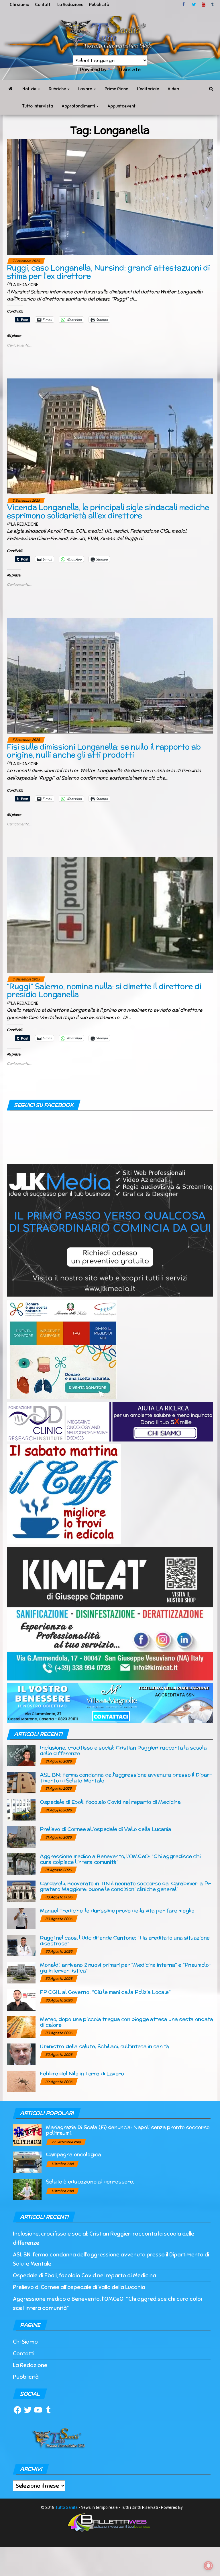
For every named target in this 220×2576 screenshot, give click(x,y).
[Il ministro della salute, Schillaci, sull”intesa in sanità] (21, 2054)
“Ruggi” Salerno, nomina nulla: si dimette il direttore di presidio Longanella (104, 990)
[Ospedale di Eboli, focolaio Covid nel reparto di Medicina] (21, 1809)
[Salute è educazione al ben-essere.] (27, 2189)
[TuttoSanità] (10, 89)
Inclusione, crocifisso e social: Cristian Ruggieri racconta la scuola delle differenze (123, 1750)
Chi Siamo (25, 2342)
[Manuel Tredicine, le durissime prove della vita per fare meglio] (21, 1918)
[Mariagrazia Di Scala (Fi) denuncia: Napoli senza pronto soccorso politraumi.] (27, 2135)
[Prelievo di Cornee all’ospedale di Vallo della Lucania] (21, 1836)
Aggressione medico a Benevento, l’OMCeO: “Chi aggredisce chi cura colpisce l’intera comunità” (120, 1859)
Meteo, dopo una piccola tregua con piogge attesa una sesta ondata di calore (126, 2022)
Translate (129, 69)
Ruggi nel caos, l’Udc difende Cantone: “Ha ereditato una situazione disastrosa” (125, 1940)
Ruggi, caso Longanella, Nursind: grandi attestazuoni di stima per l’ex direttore (108, 272)
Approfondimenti (79, 106)
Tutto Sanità (66, 2507)
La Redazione (70, 5)
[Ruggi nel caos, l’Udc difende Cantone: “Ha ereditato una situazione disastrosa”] (21, 1945)
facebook (184, 5)
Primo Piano (116, 89)
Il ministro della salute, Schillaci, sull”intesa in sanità (104, 2046)
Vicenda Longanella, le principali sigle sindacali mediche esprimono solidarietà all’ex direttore (108, 511)
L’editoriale (148, 89)
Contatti (43, 5)
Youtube (204, 5)
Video (173, 89)
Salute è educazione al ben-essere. (90, 2181)
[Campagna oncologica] (27, 2162)
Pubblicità (99, 5)
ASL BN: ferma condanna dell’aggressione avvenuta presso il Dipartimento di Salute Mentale (126, 1778)
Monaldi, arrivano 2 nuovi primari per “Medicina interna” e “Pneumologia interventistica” (126, 1968)
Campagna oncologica (73, 2154)
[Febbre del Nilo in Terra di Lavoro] (21, 2081)
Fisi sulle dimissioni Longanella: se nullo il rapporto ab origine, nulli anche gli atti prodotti (104, 751)
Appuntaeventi (122, 106)
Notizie (30, 89)
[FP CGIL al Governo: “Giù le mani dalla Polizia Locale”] (21, 1999)
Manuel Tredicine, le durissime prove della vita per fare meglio (117, 1910)
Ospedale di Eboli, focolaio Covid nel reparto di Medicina (110, 1802)
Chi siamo (19, 5)
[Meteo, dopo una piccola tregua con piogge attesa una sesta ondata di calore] (21, 2026)
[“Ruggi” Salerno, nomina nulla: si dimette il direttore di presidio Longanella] (110, 915)
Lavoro (86, 89)
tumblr (213, 5)
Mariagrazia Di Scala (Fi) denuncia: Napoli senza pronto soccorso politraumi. (128, 2130)
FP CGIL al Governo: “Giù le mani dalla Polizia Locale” (105, 1992)
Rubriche (58, 89)
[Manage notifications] (208, 2566)
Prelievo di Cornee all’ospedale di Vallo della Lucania (106, 1829)
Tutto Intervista (38, 106)
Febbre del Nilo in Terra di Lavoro (82, 2073)
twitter (194, 5)
